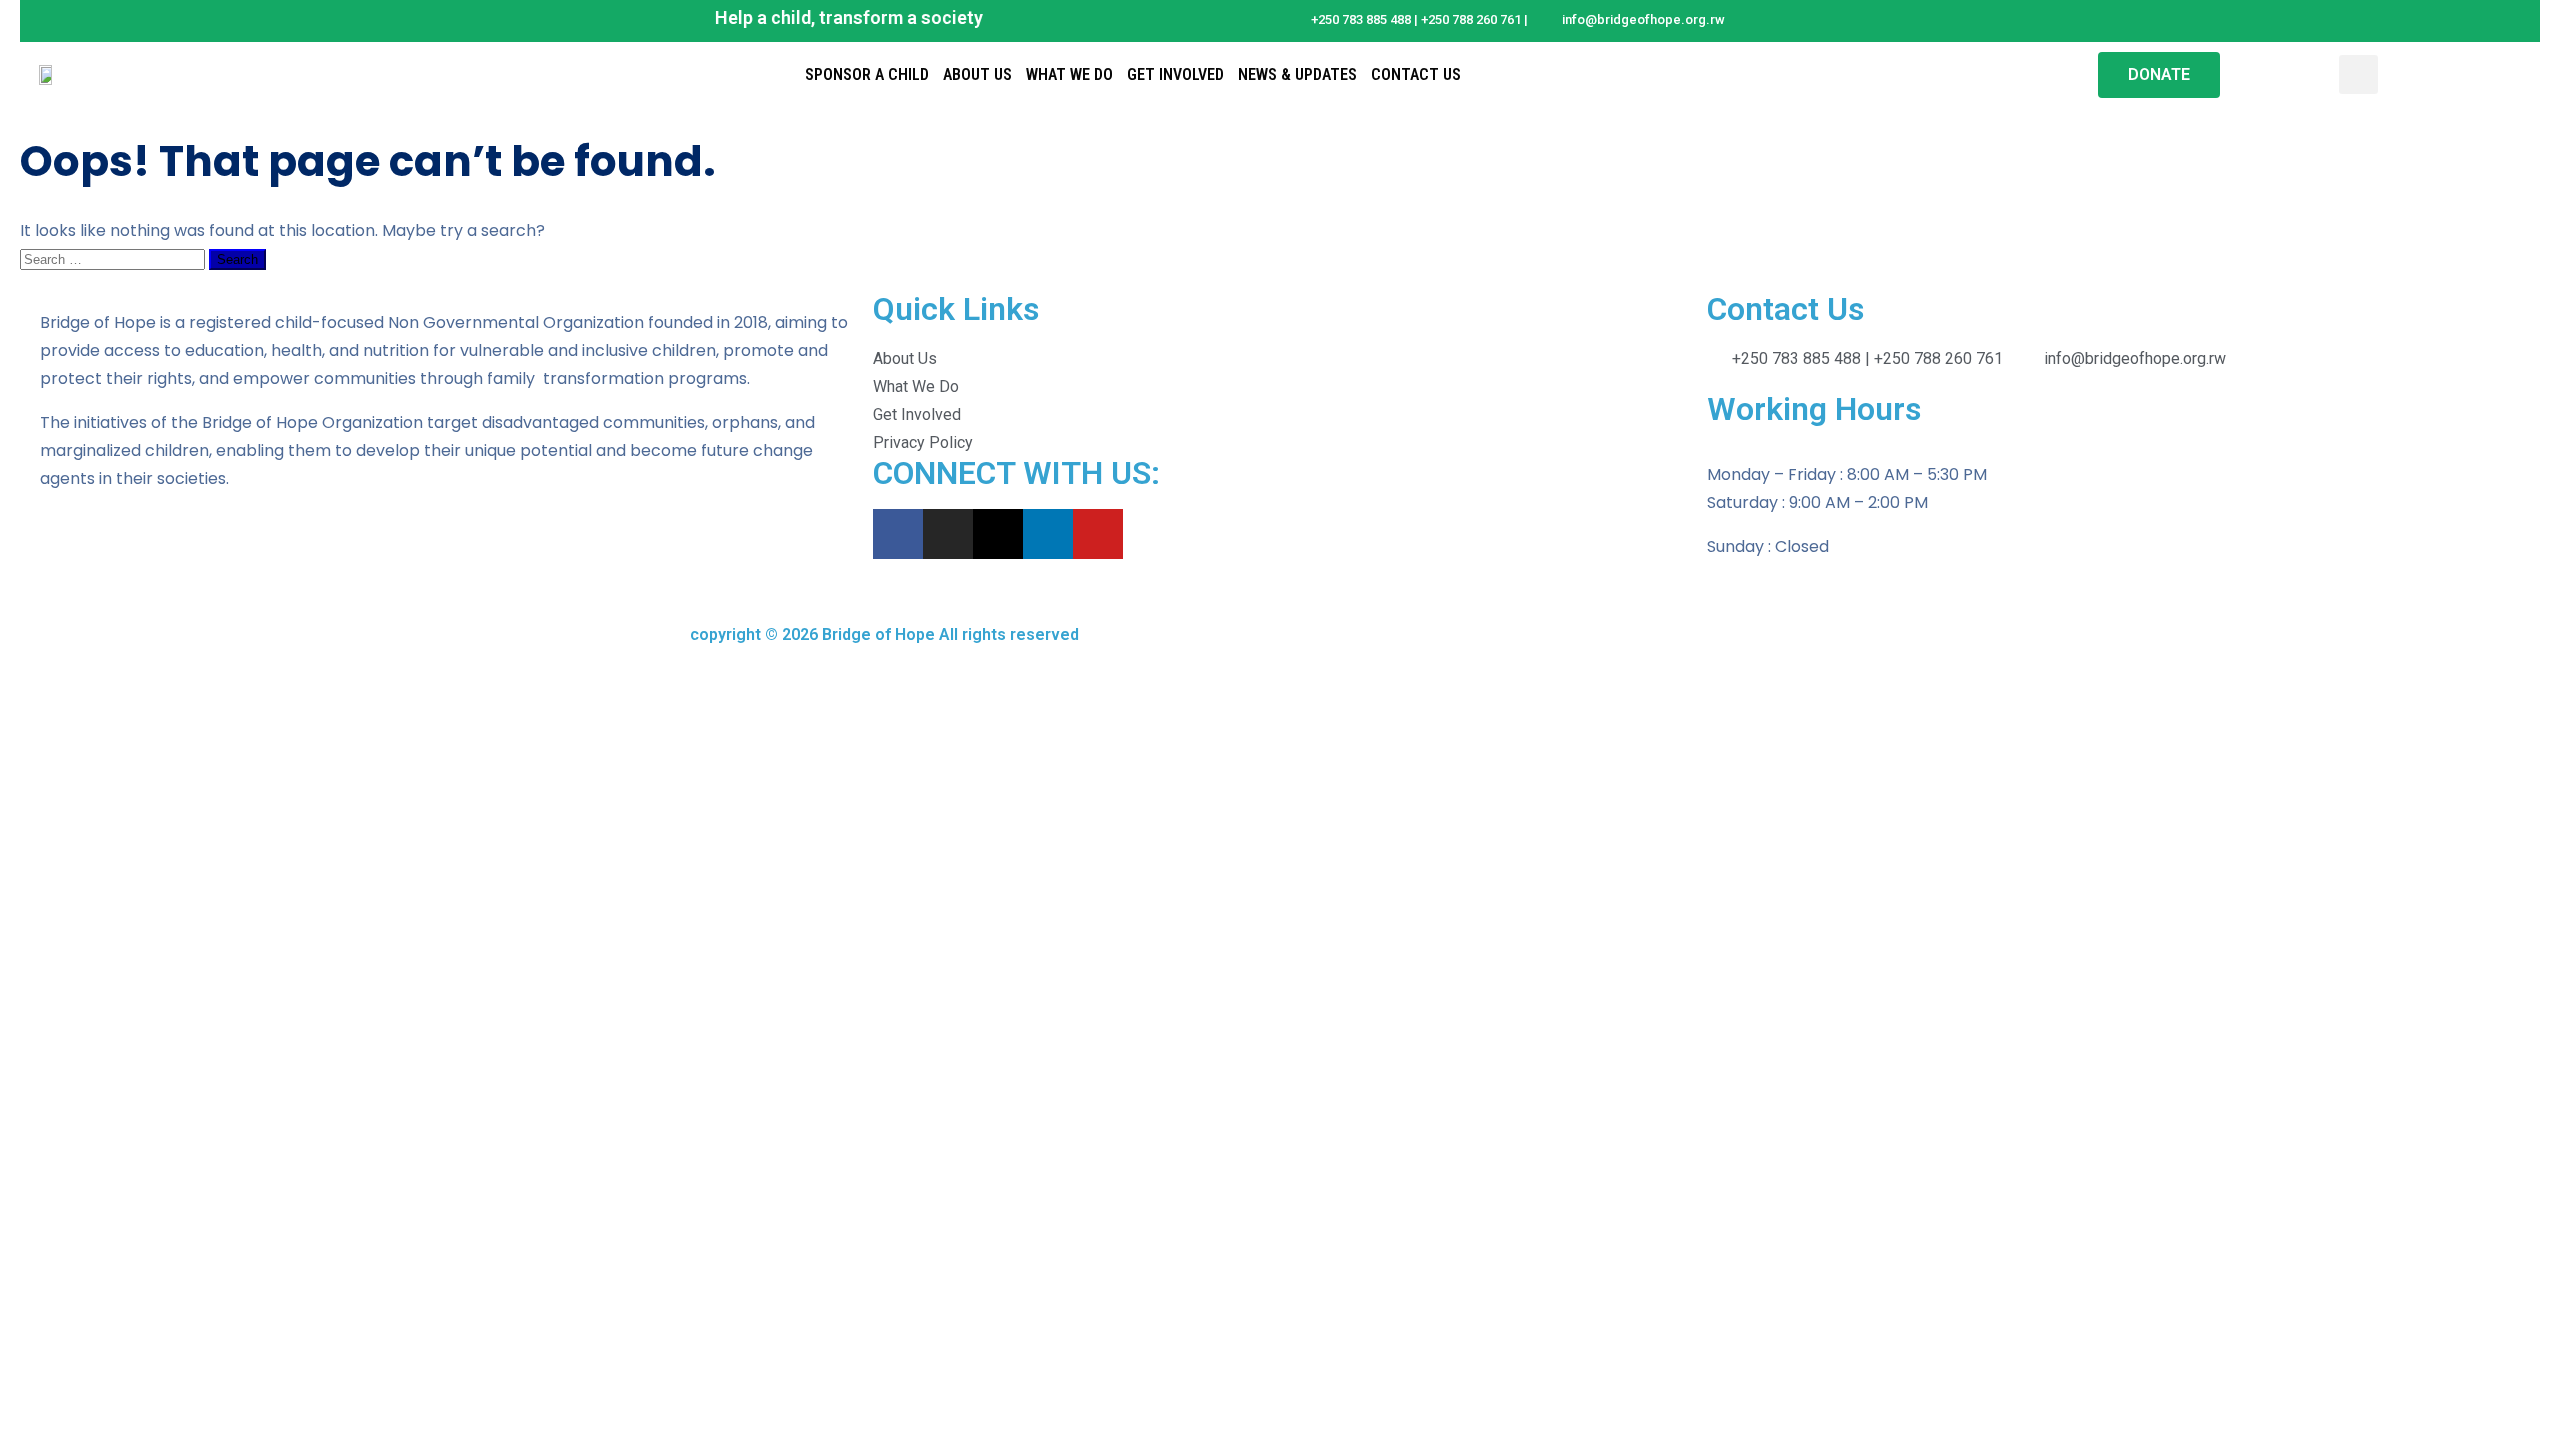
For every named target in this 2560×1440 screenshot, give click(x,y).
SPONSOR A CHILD (867, 74)
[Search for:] (114, 258)
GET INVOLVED (1175, 74)
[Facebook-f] (898, 534)
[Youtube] (1098, 534)
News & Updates (1297, 74)
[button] (2358, 74)
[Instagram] (948, 534)
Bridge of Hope (876, 634)
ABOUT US (977, 74)
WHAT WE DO (1069, 74)
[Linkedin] (1048, 534)
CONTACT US (1416, 74)
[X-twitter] (998, 534)
